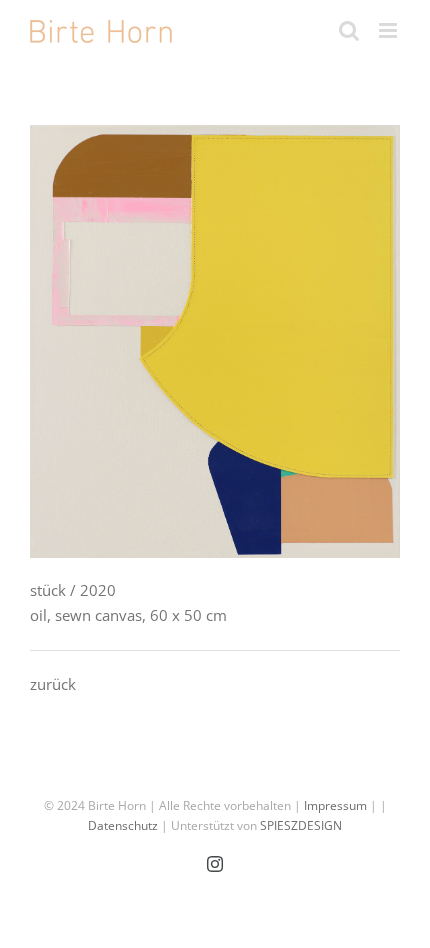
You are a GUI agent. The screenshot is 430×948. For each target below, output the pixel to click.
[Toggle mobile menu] (389, 30)
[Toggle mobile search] (349, 30)
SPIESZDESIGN (301, 825)
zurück (53, 684)
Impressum (335, 805)
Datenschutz (123, 825)
